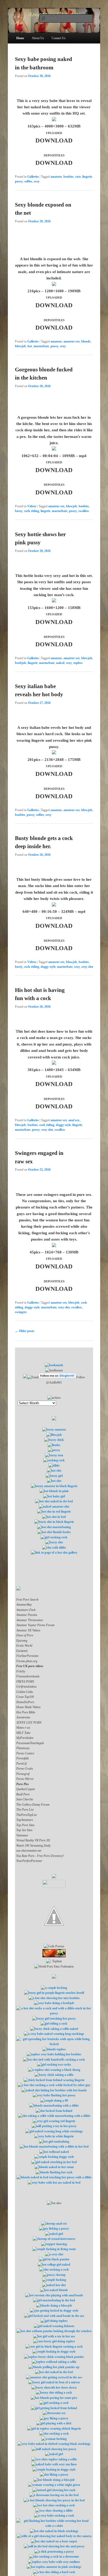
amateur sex (72, 341)
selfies (28, 181)
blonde (86, 341)
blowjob (20, 346)
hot (30, 346)
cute (78, 177)
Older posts (25, 1331)
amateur (56, 177)
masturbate (41, 346)
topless (78, 663)
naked (60, 663)
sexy (37, 181)
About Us (38, 38)
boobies (69, 177)
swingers (21, 1312)
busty (19, 511)
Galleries (33, 177)
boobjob (21, 663)
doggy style (48, 967)
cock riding (32, 511)
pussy (19, 181)
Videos (32, 506)
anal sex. (74, 1120)
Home (20, 38)
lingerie (87, 177)
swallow (84, 511)
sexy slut (87, 967)
